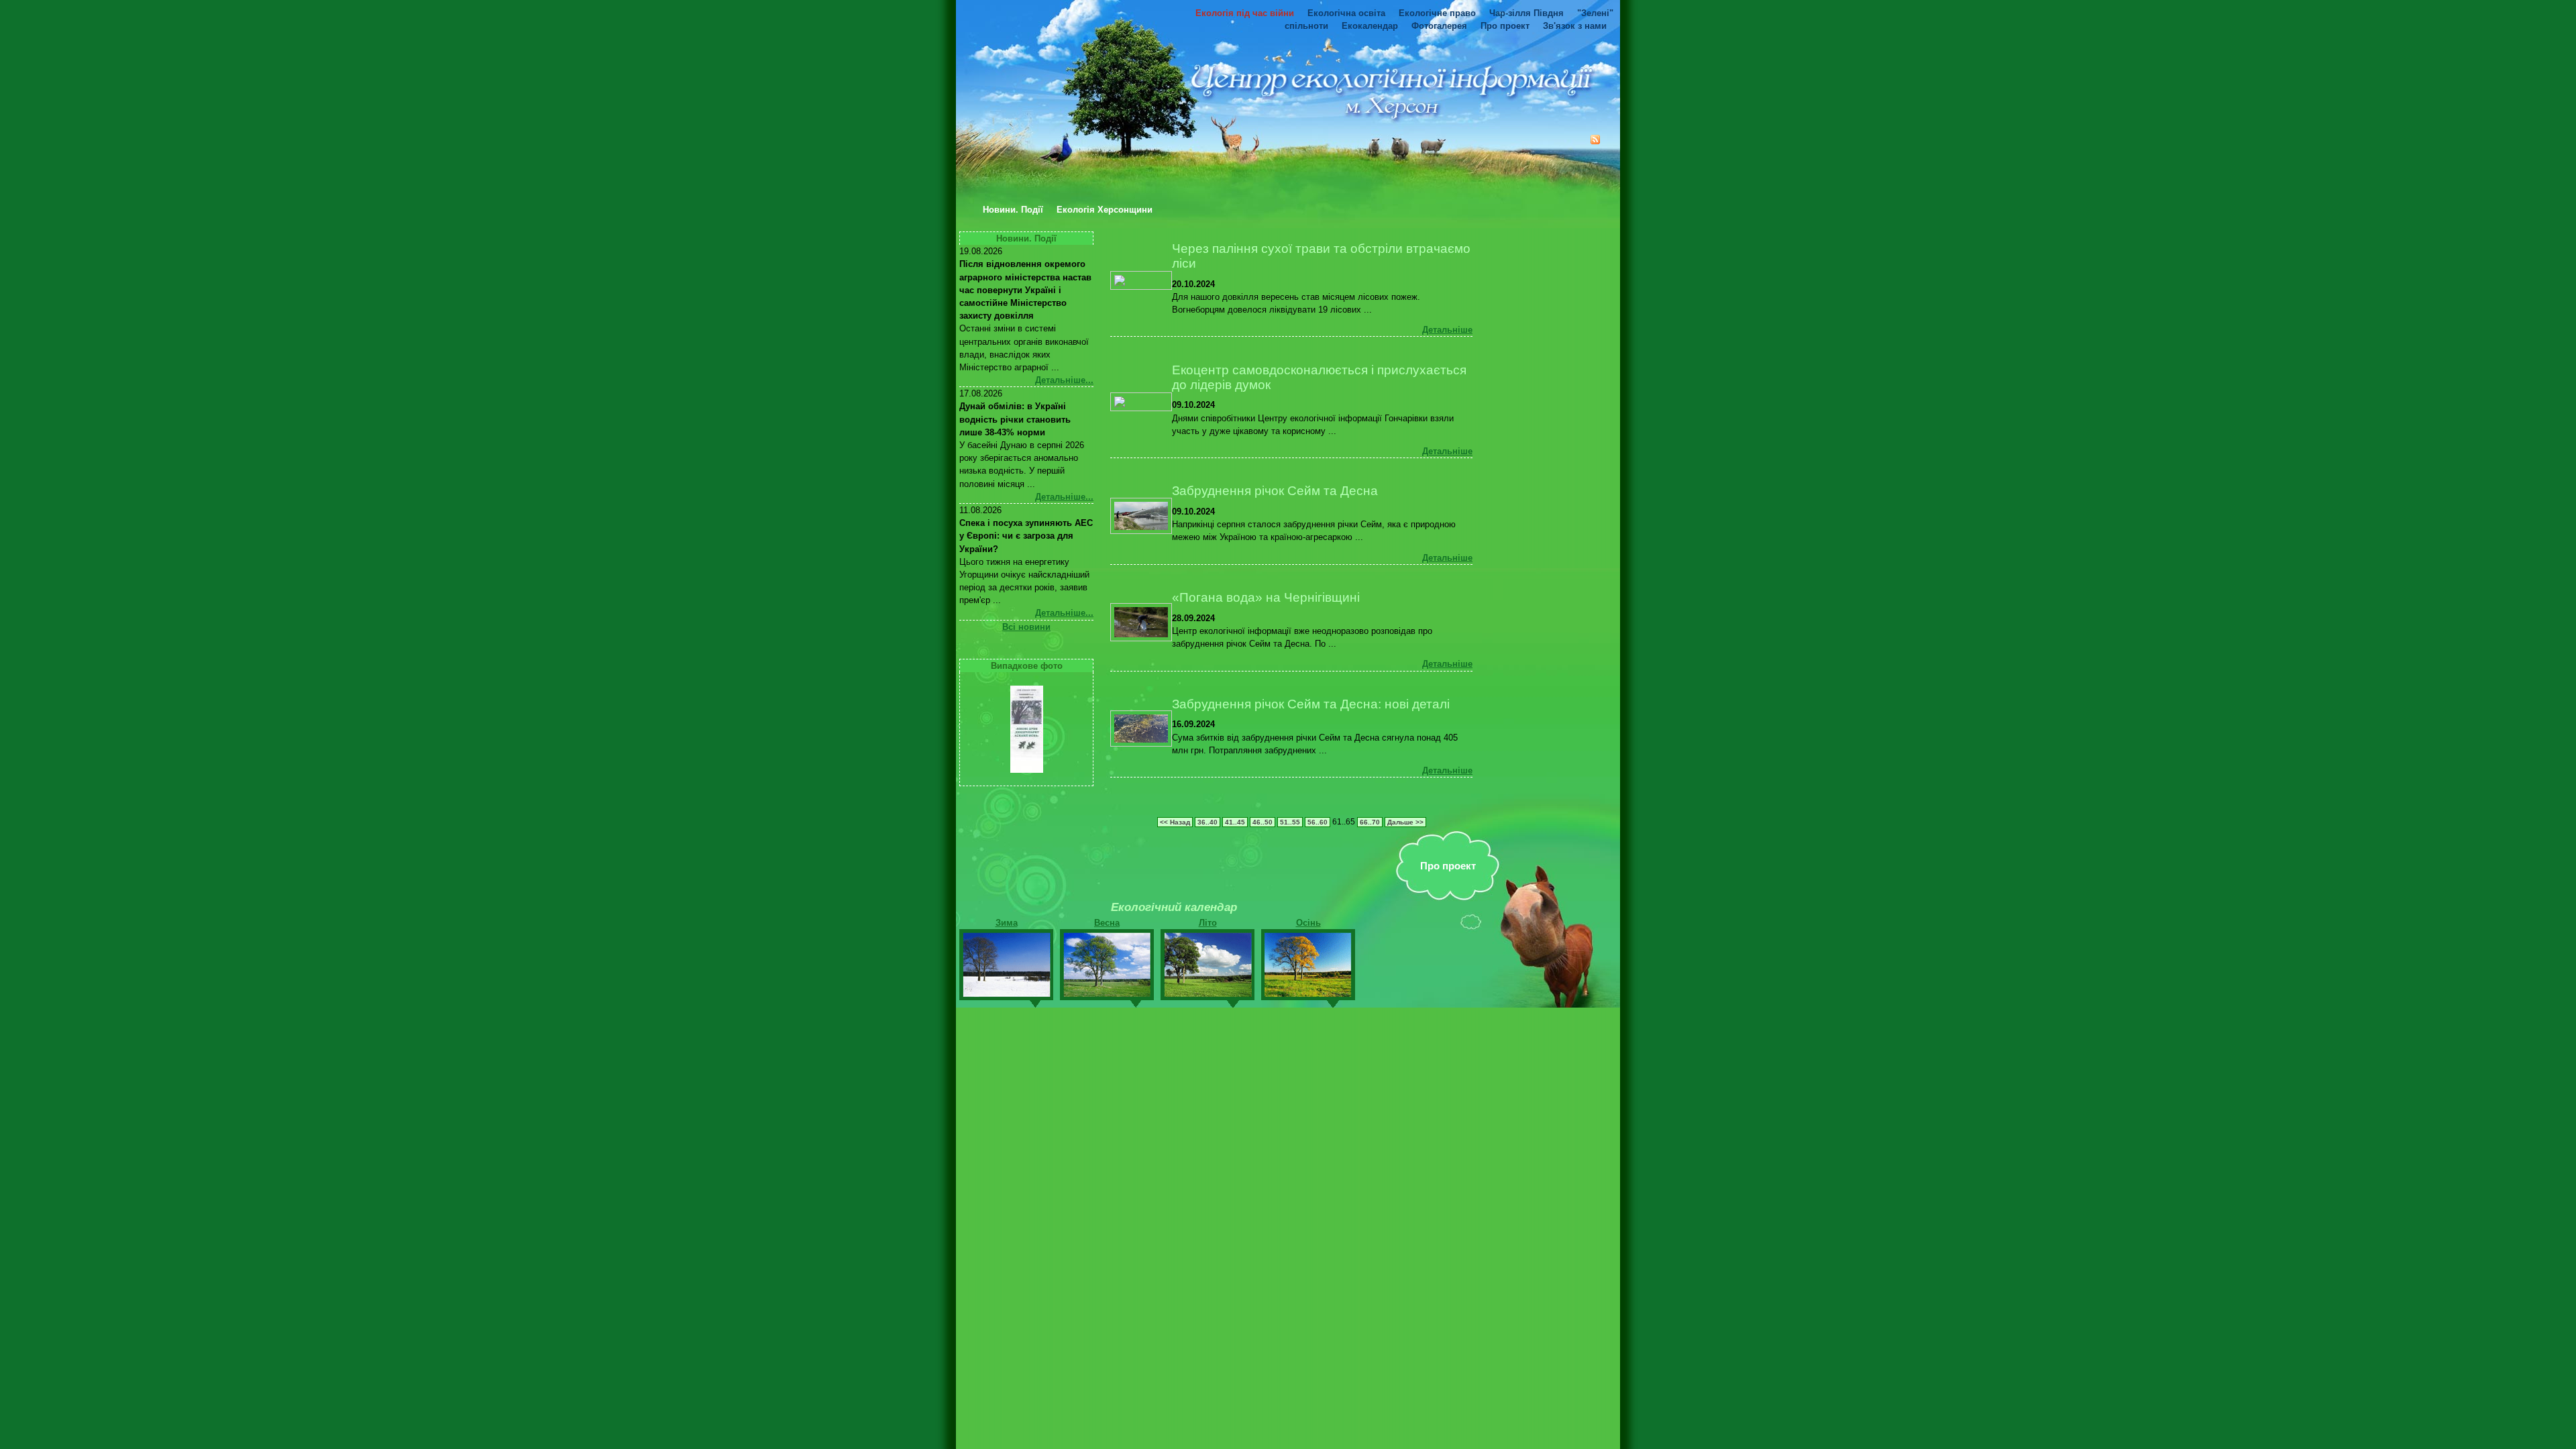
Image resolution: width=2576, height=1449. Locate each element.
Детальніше (1447, 330)
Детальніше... (1064, 380)
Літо (1208, 923)
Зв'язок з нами (1575, 26)
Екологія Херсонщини (1105, 210)
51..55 (1290, 822)
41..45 (1235, 822)
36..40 (1207, 822)
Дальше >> (1405, 822)
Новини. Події (1013, 210)
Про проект (1505, 26)
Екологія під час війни (1245, 13)
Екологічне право (1437, 13)
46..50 (1263, 822)
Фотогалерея (1439, 26)
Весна (1107, 923)
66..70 (1370, 822)
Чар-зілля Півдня (1526, 13)
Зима (1007, 923)
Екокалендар (1370, 26)
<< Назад (1175, 822)
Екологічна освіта (1346, 13)
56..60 (1318, 822)
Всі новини (1026, 627)
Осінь (1308, 923)
